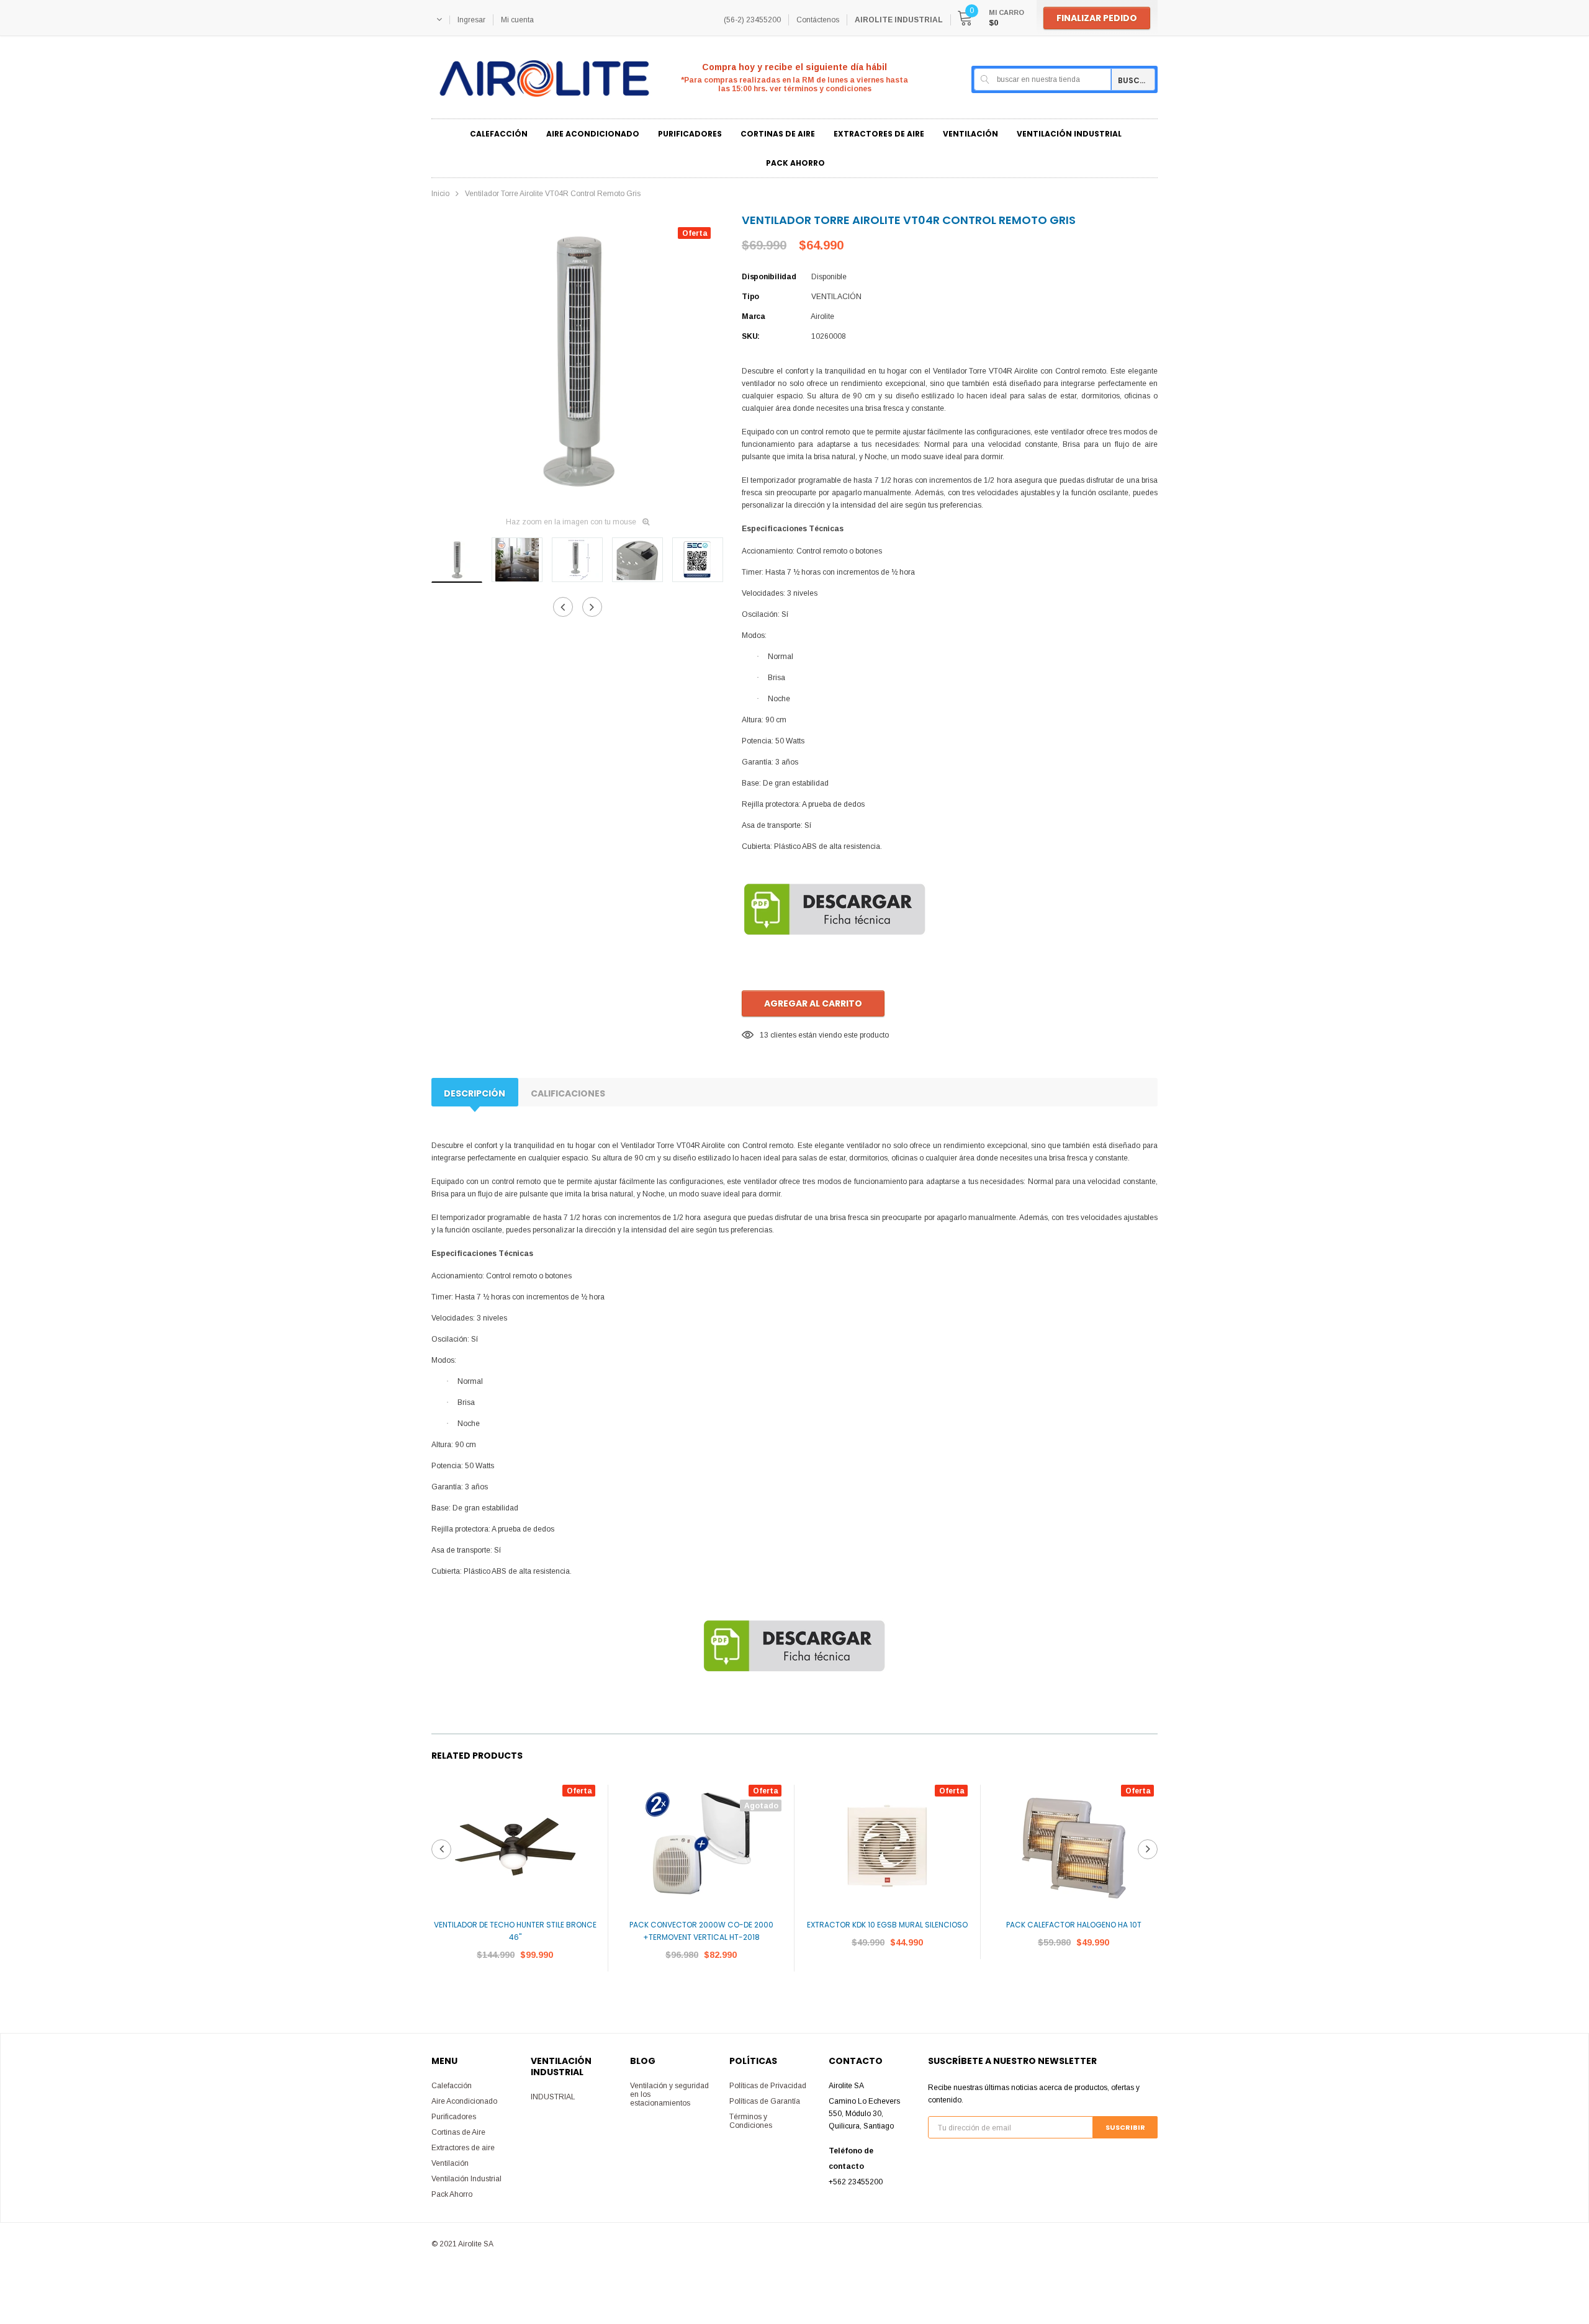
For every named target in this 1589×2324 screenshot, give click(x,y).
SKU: (751, 336)
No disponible (702, 1992)
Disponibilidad (769, 277)
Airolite (822, 316)
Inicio (440, 194)
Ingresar (471, 20)
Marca (754, 316)
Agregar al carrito (813, 1003)
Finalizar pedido (1097, 18)
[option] (577, 361)
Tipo (750, 297)
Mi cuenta (517, 20)
